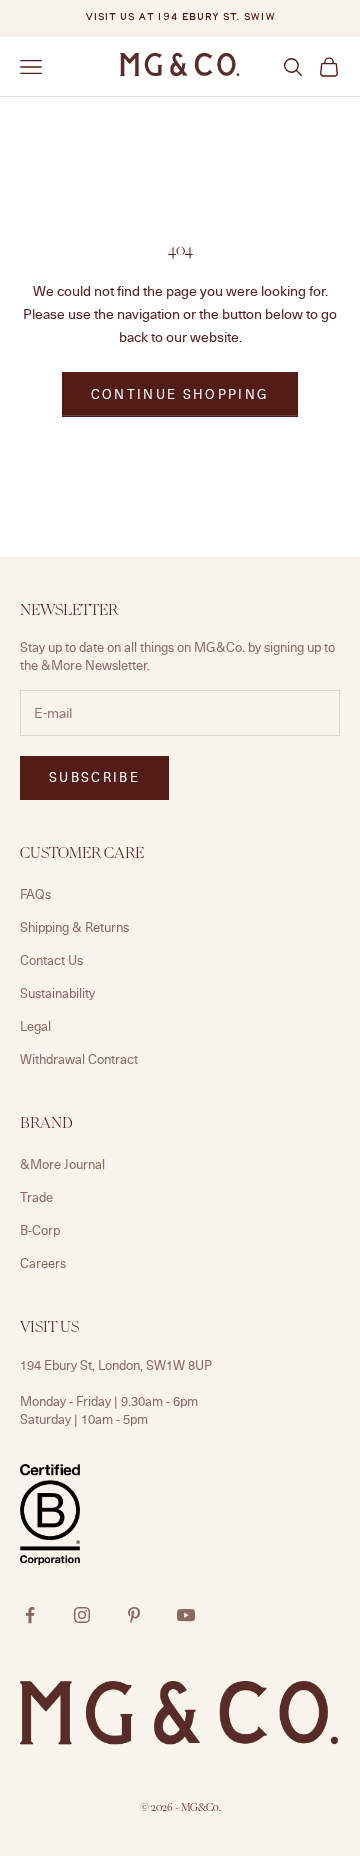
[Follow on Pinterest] (134, 1615)
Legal (35, 1026)
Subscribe (94, 777)
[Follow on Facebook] (30, 1615)
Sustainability (57, 993)
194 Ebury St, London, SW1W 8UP (116, 1365)
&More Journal (62, 1164)
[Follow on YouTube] (186, 1615)
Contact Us (51, 960)
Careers (43, 1263)
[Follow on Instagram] (82, 1615)
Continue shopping (180, 394)
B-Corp (40, 1230)
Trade (36, 1197)
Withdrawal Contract (79, 1059)
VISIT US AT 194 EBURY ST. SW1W (180, 17)
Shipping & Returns (74, 927)
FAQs (35, 894)
